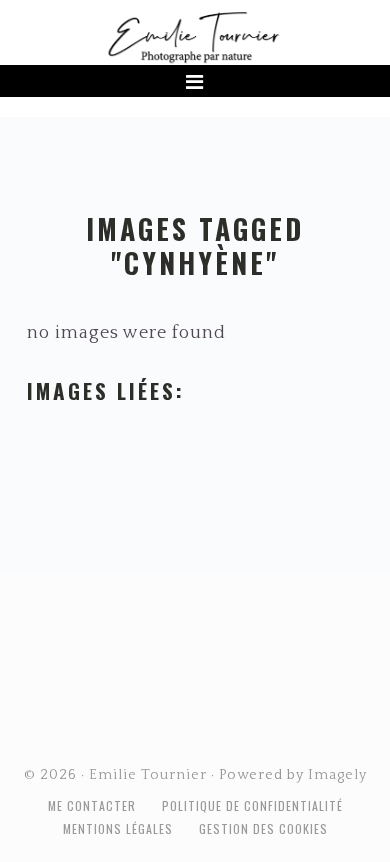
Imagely (337, 775)
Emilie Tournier (195, 36)
